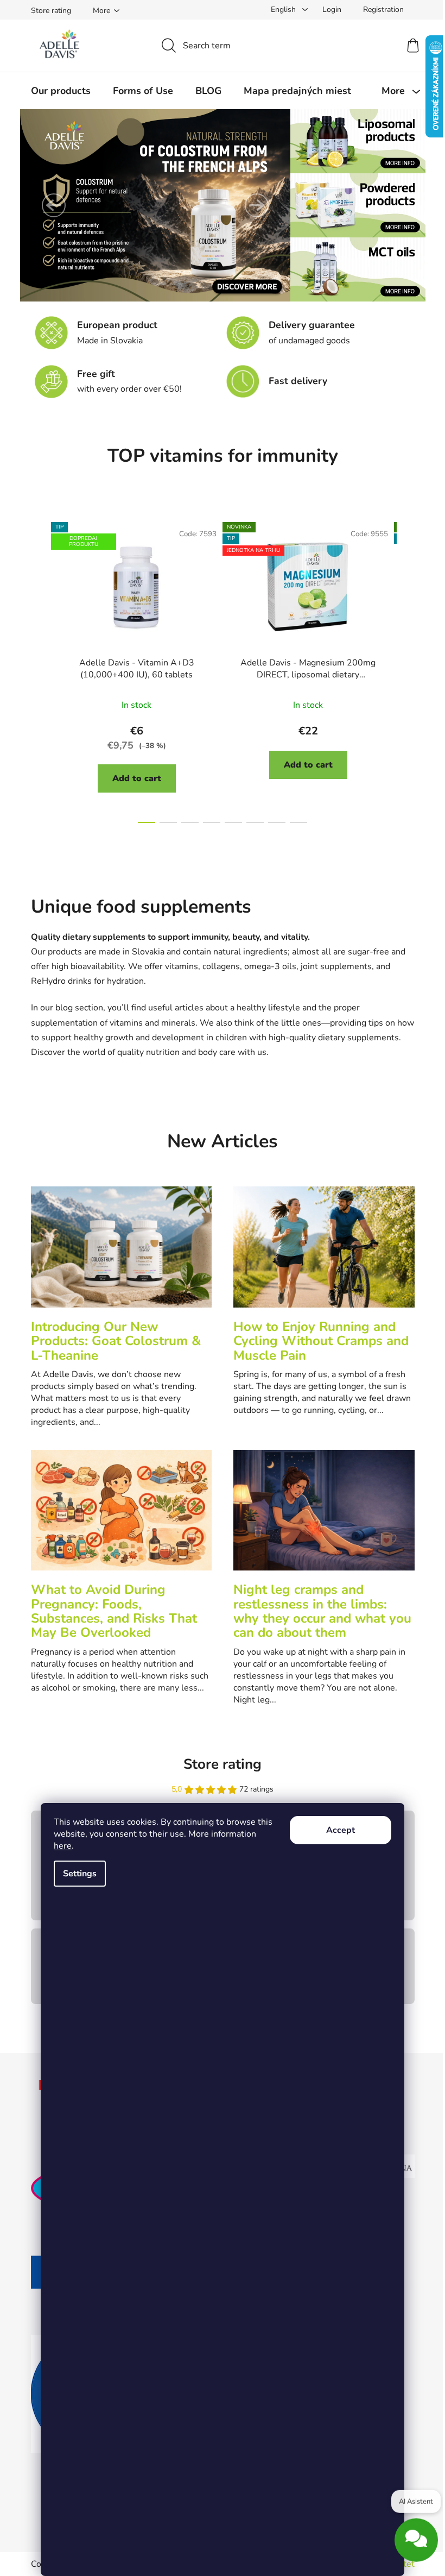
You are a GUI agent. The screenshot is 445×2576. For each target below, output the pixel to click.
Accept (341, 1830)
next (406, 670)
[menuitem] (61, 91)
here (63, 1846)
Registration (383, 10)
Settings (80, 1874)
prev (40, 670)
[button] (54, 205)
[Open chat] (416, 2546)
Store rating (51, 11)
